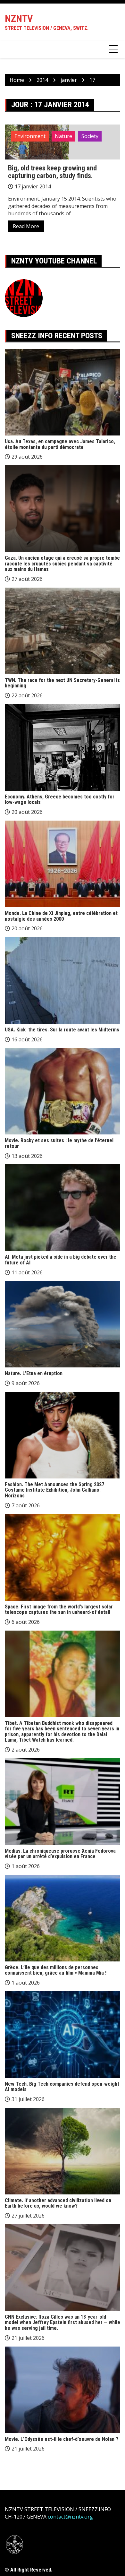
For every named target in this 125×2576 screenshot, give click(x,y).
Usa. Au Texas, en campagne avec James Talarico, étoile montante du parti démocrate (60, 444)
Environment (30, 136)
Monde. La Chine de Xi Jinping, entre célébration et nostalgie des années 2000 (61, 916)
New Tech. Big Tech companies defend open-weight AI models (62, 2087)
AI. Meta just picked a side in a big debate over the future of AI (61, 1260)
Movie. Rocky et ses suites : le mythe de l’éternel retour (59, 1143)
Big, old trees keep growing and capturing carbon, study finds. (52, 172)
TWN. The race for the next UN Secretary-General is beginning (62, 683)
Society (90, 136)
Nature (63, 136)
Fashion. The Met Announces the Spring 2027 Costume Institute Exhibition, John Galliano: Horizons (54, 1490)
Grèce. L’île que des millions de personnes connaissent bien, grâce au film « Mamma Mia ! (56, 1970)
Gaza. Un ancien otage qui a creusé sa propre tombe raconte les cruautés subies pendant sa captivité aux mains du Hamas (62, 564)
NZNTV (19, 18)
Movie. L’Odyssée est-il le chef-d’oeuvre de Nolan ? (62, 2439)
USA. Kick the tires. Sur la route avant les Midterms (62, 1030)
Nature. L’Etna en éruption (34, 1373)
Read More (26, 226)
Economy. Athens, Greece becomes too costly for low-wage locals (60, 800)
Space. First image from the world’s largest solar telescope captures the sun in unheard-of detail (59, 1610)
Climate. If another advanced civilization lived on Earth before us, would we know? (58, 2203)
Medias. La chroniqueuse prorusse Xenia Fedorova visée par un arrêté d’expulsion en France (60, 1854)
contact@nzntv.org (70, 2517)
